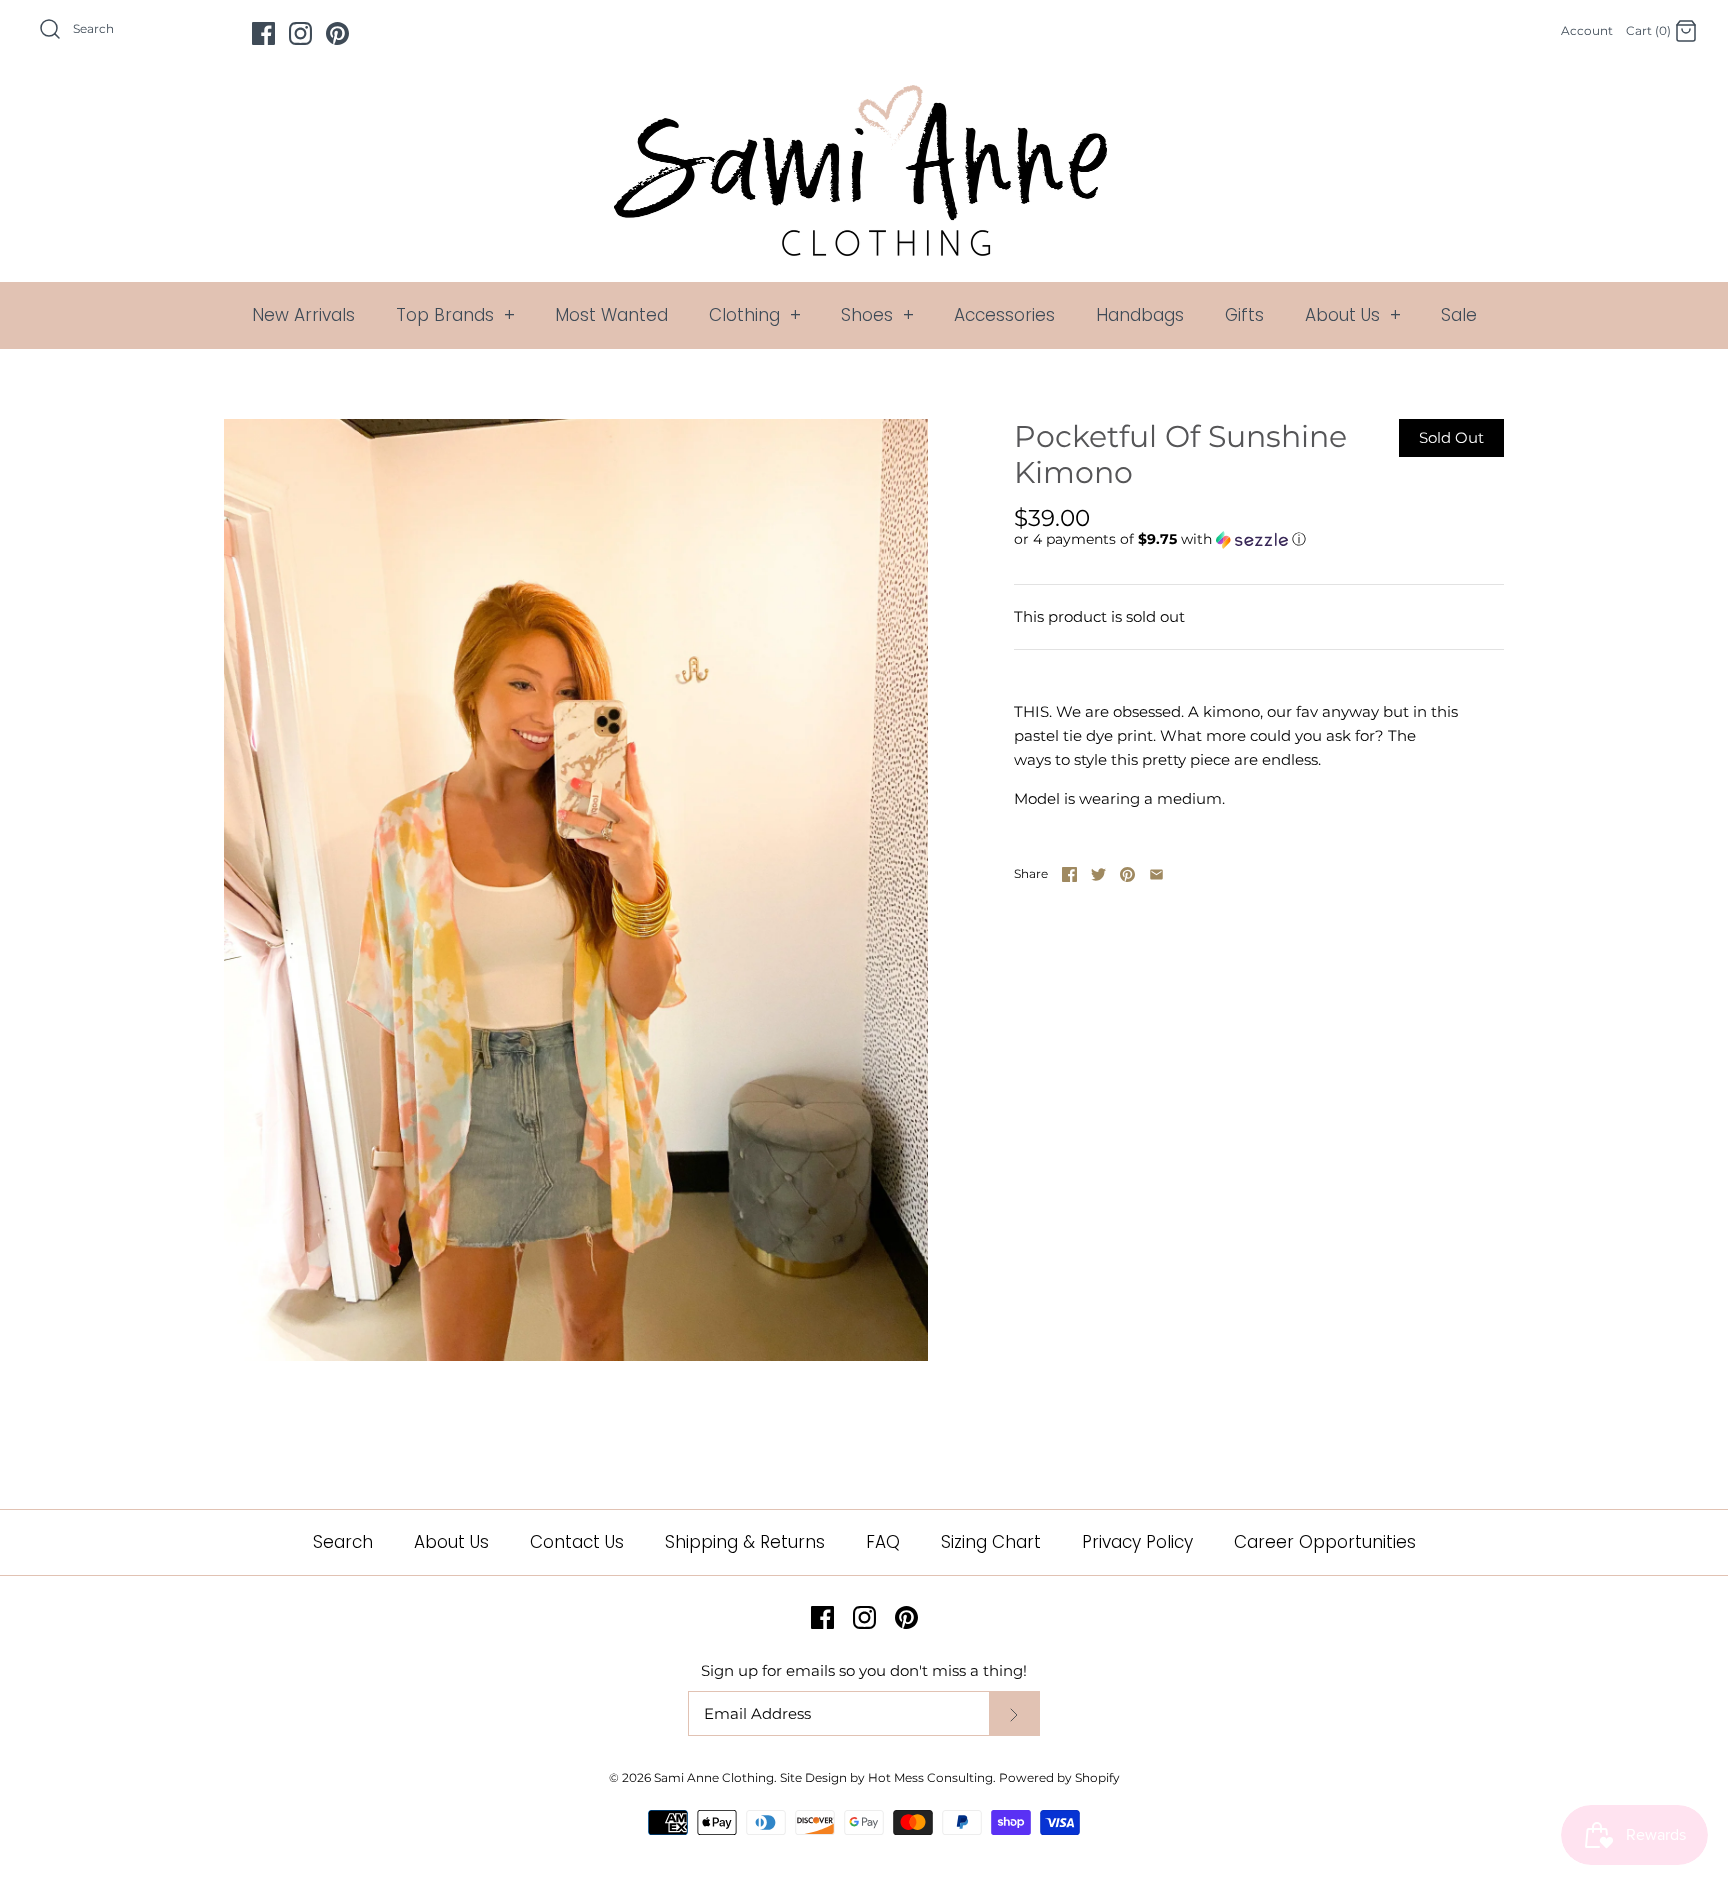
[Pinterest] (337, 33)
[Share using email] (1156, 874)
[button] (1160, 539)
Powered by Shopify (1059, 1777)
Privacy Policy (1137, 1542)
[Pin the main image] (1127, 874)
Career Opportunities (1325, 1542)
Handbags (1140, 315)
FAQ (883, 1542)
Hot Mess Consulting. (932, 1777)
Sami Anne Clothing (714, 1777)
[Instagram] (300, 33)
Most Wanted (611, 315)
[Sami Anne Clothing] (864, 96)
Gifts (1244, 315)
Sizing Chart (991, 1542)
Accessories (1004, 315)
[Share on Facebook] (1069, 874)
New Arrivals (303, 315)
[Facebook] (263, 33)
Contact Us (577, 1542)
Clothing (755, 315)
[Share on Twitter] (1098, 874)
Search (343, 1542)
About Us (1353, 315)
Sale (1459, 315)
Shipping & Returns (745, 1542)
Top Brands (455, 315)
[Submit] (1014, 1713)
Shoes (877, 315)
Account (1587, 30)
